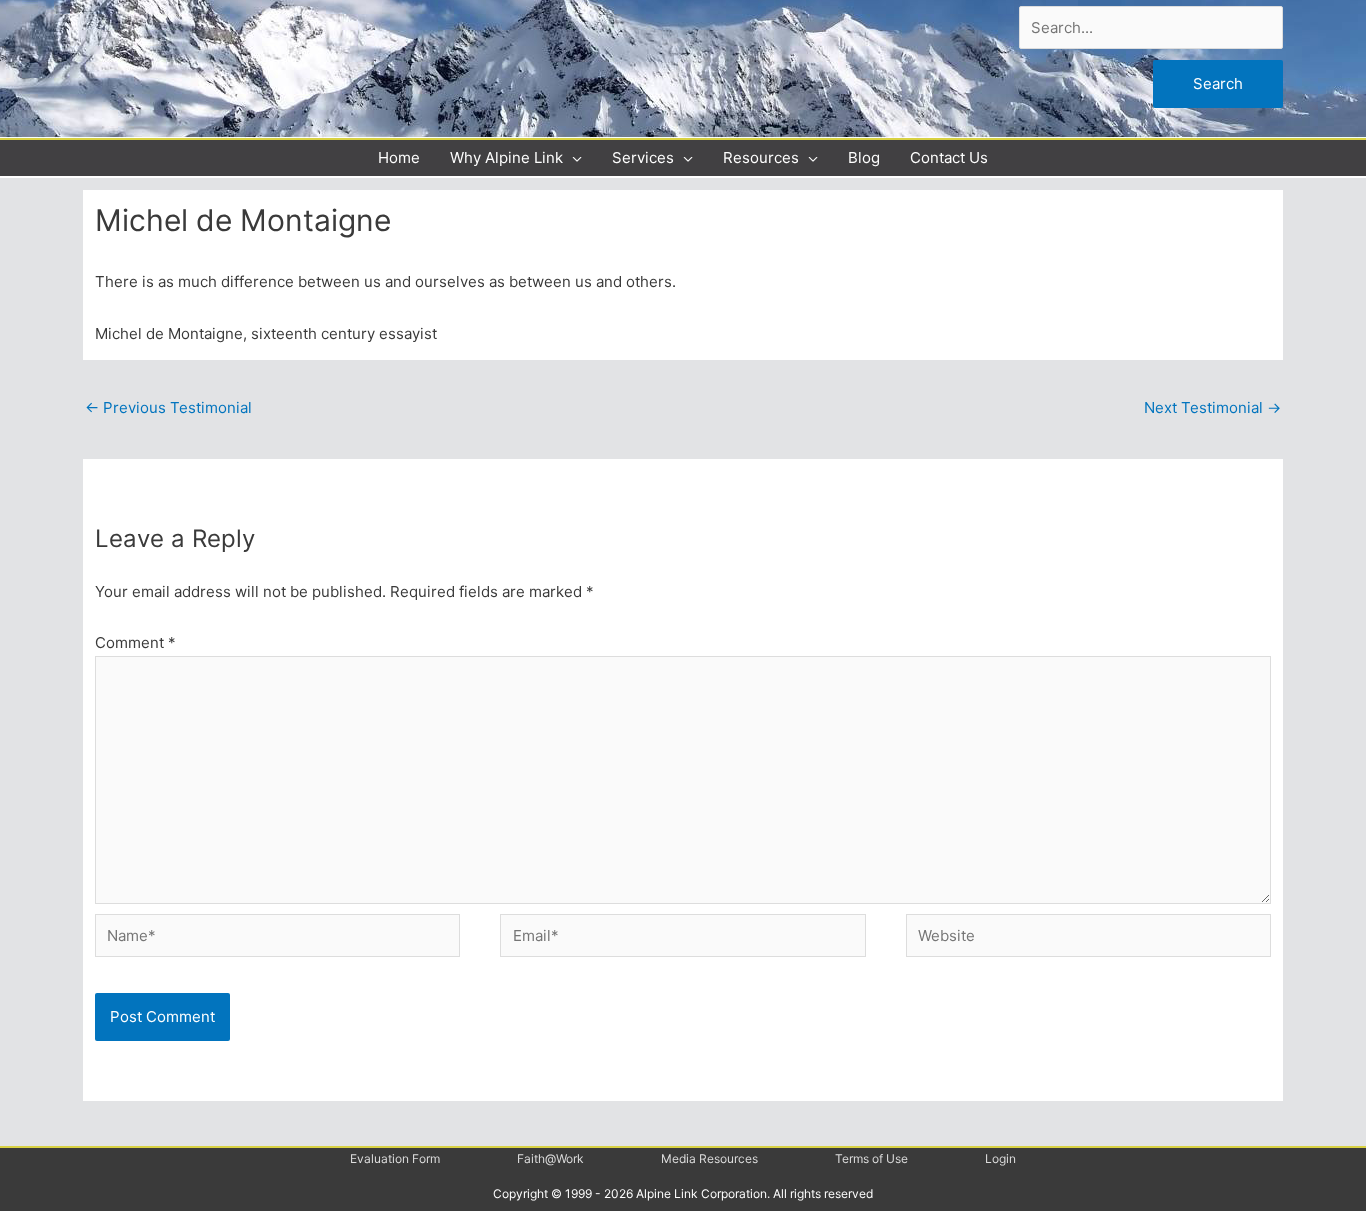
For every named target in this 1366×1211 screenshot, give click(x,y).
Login (1000, 1158)
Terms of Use (871, 1158)
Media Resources (709, 1158)
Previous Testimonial (168, 407)
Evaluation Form (395, 1158)
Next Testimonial (1212, 407)
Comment (135, 642)
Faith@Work (550, 1158)
